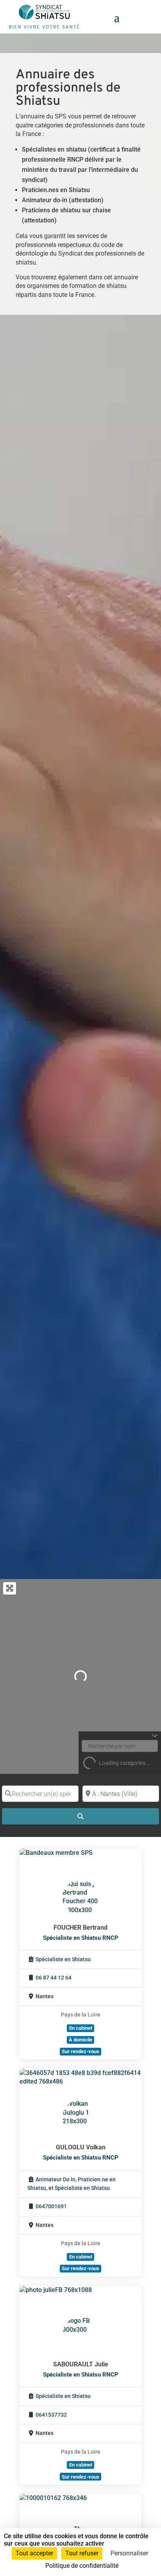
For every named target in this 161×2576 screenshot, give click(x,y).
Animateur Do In (55, 2180)
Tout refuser (82, 2553)
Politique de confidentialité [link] (82, 2566)
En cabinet (81, 2028)
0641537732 (51, 2415)
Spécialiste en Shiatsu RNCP (81, 1938)
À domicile (80, 2040)
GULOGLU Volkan (81, 2147)
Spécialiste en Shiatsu (63, 1959)
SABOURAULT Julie (81, 2364)
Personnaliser (129, 2553)
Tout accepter (34, 2553)
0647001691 (51, 2206)
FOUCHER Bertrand (80, 1928)
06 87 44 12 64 (54, 1978)
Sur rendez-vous (80, 2051)
